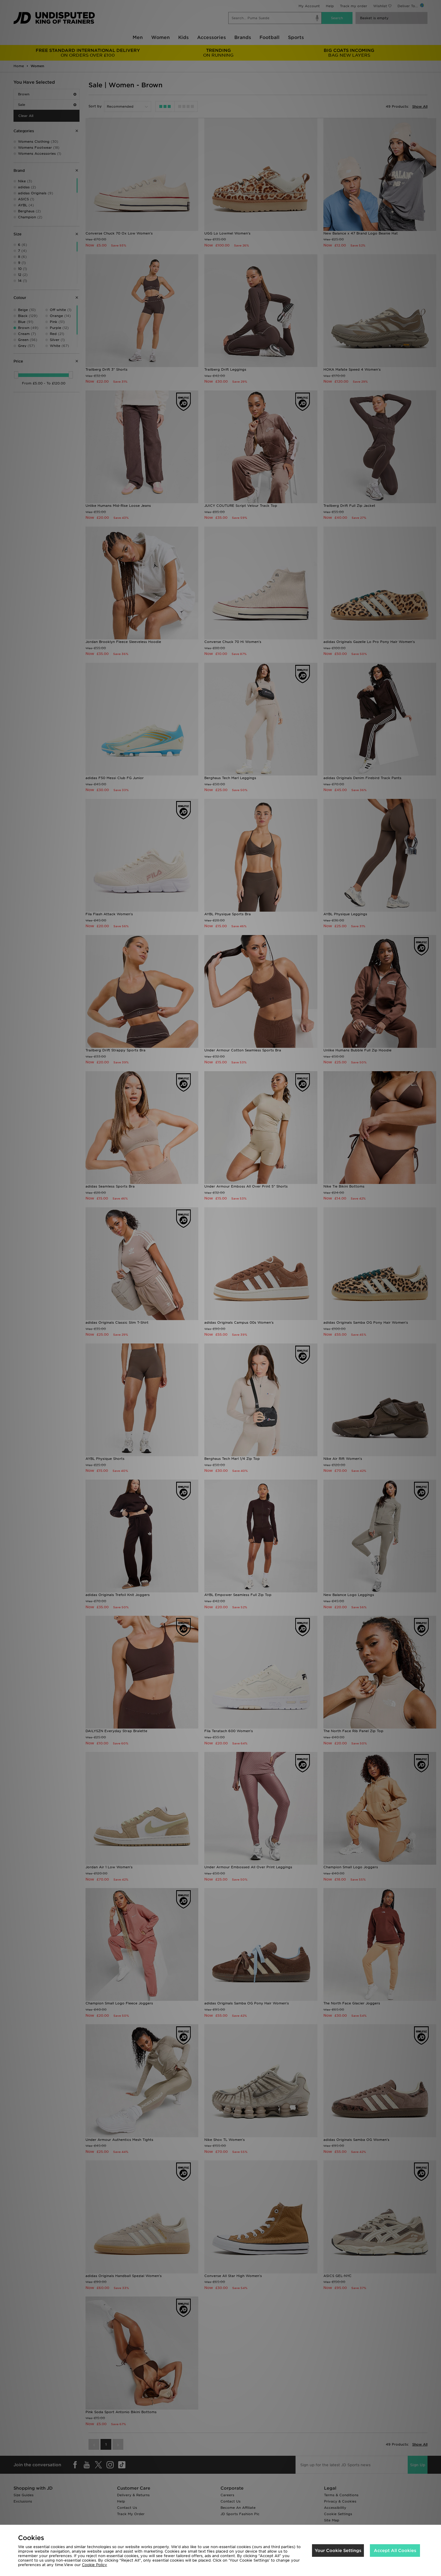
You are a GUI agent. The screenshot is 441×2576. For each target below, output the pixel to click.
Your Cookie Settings (338, 2551)
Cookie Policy (94, 2565)
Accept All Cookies (395, 2551)
